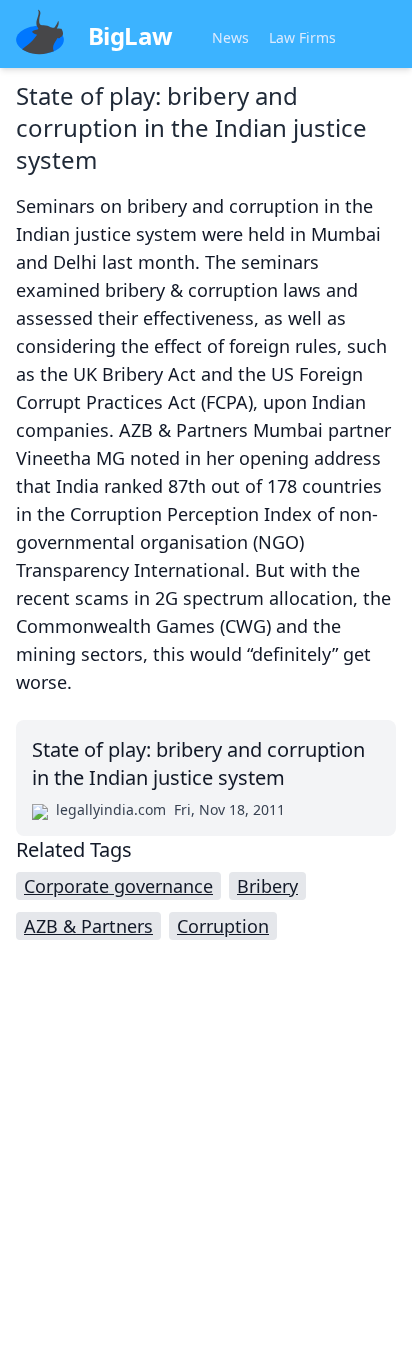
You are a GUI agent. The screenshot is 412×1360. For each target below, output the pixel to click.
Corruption (223, 926)
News (230, 37)
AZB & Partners (88, 926)
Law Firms (302, 37)
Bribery (267, 886)
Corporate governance (118, 886)
